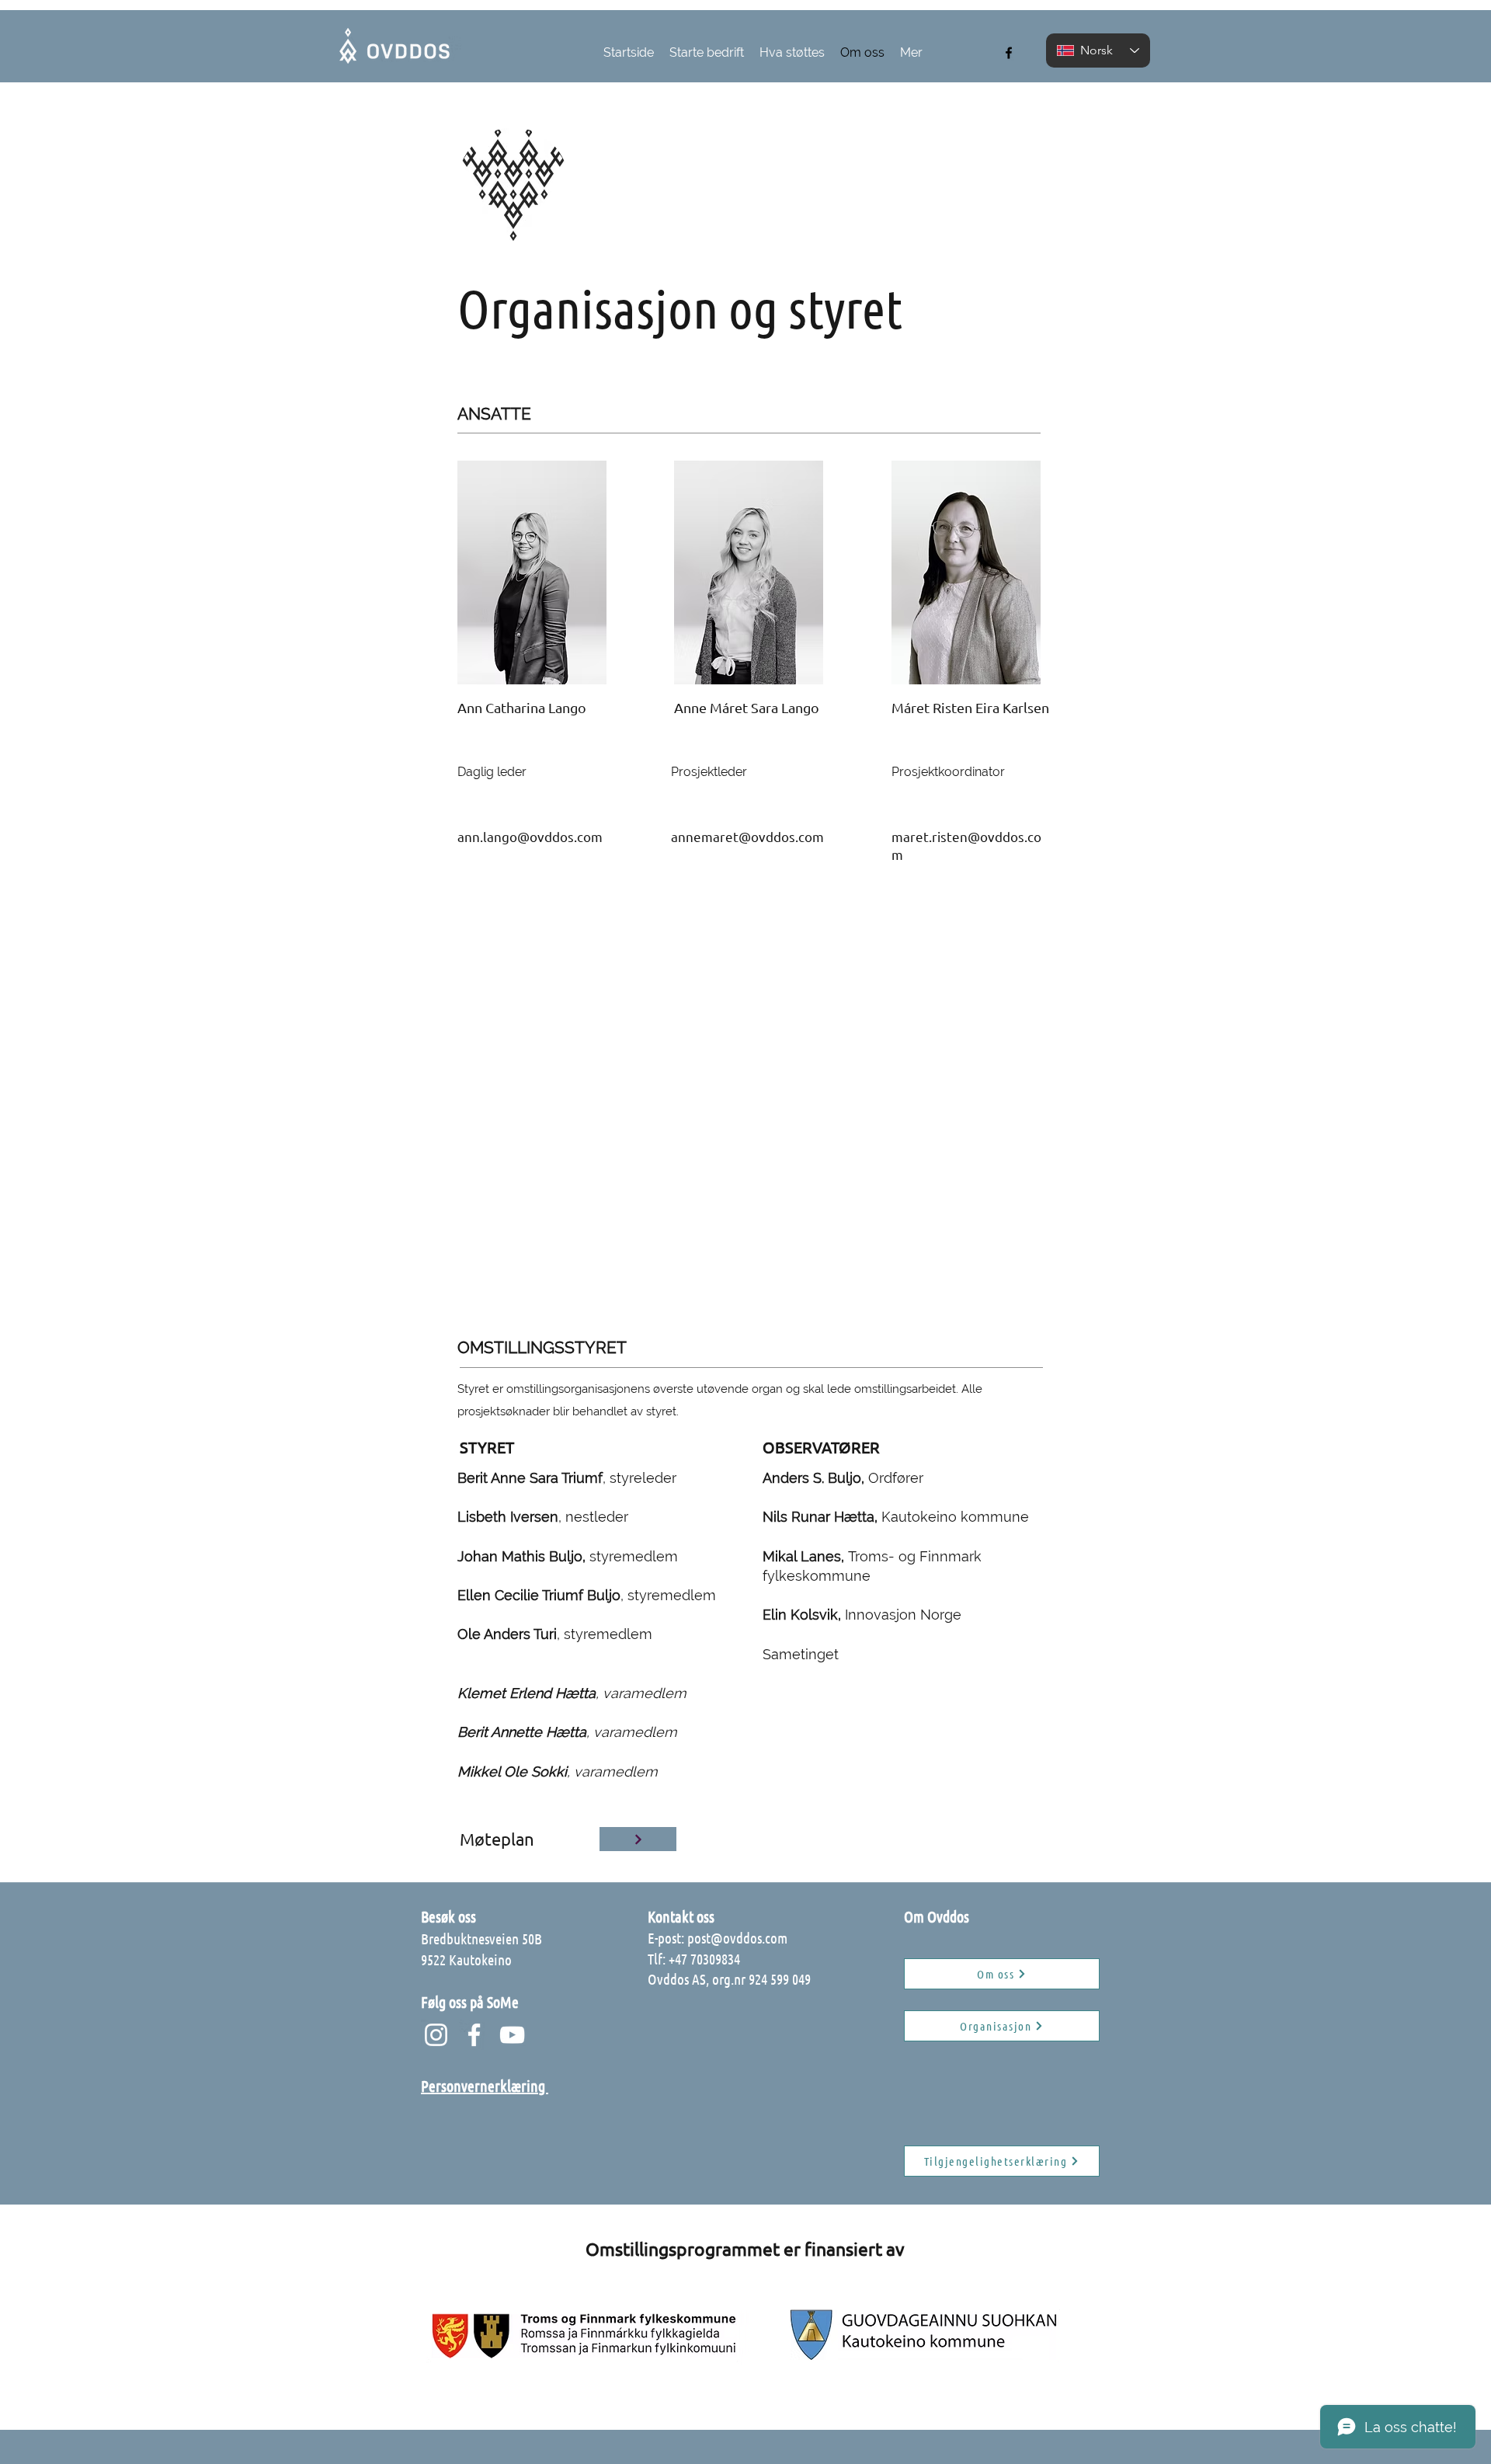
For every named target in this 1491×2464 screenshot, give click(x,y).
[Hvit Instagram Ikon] (436, 2035)
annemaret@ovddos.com (747, 836)
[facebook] (1009, 53)
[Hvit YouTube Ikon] (512, 2035)
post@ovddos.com (737, 1938)
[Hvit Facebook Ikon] (474, 2035)
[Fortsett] (638, 1839)
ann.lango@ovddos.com (530, 836)
